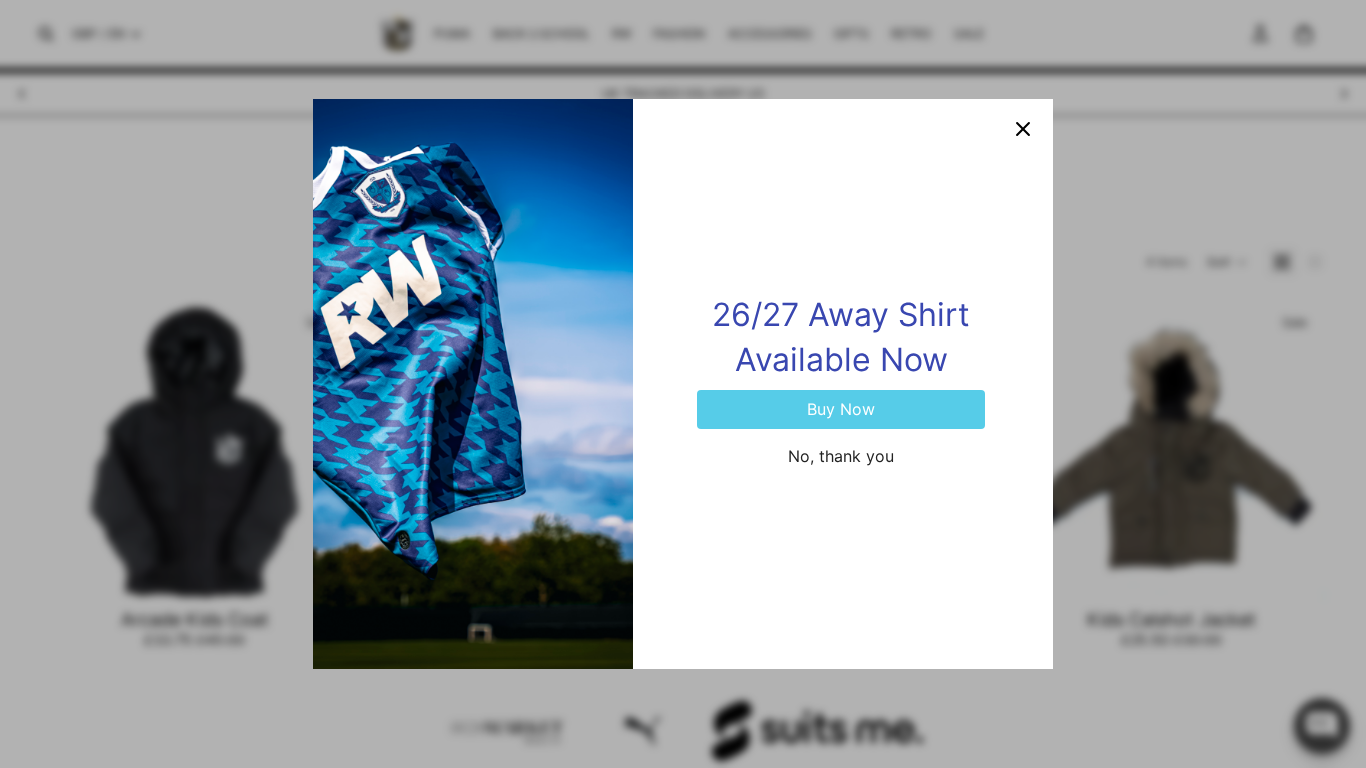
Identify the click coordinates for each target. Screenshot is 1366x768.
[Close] (1023, 129)
